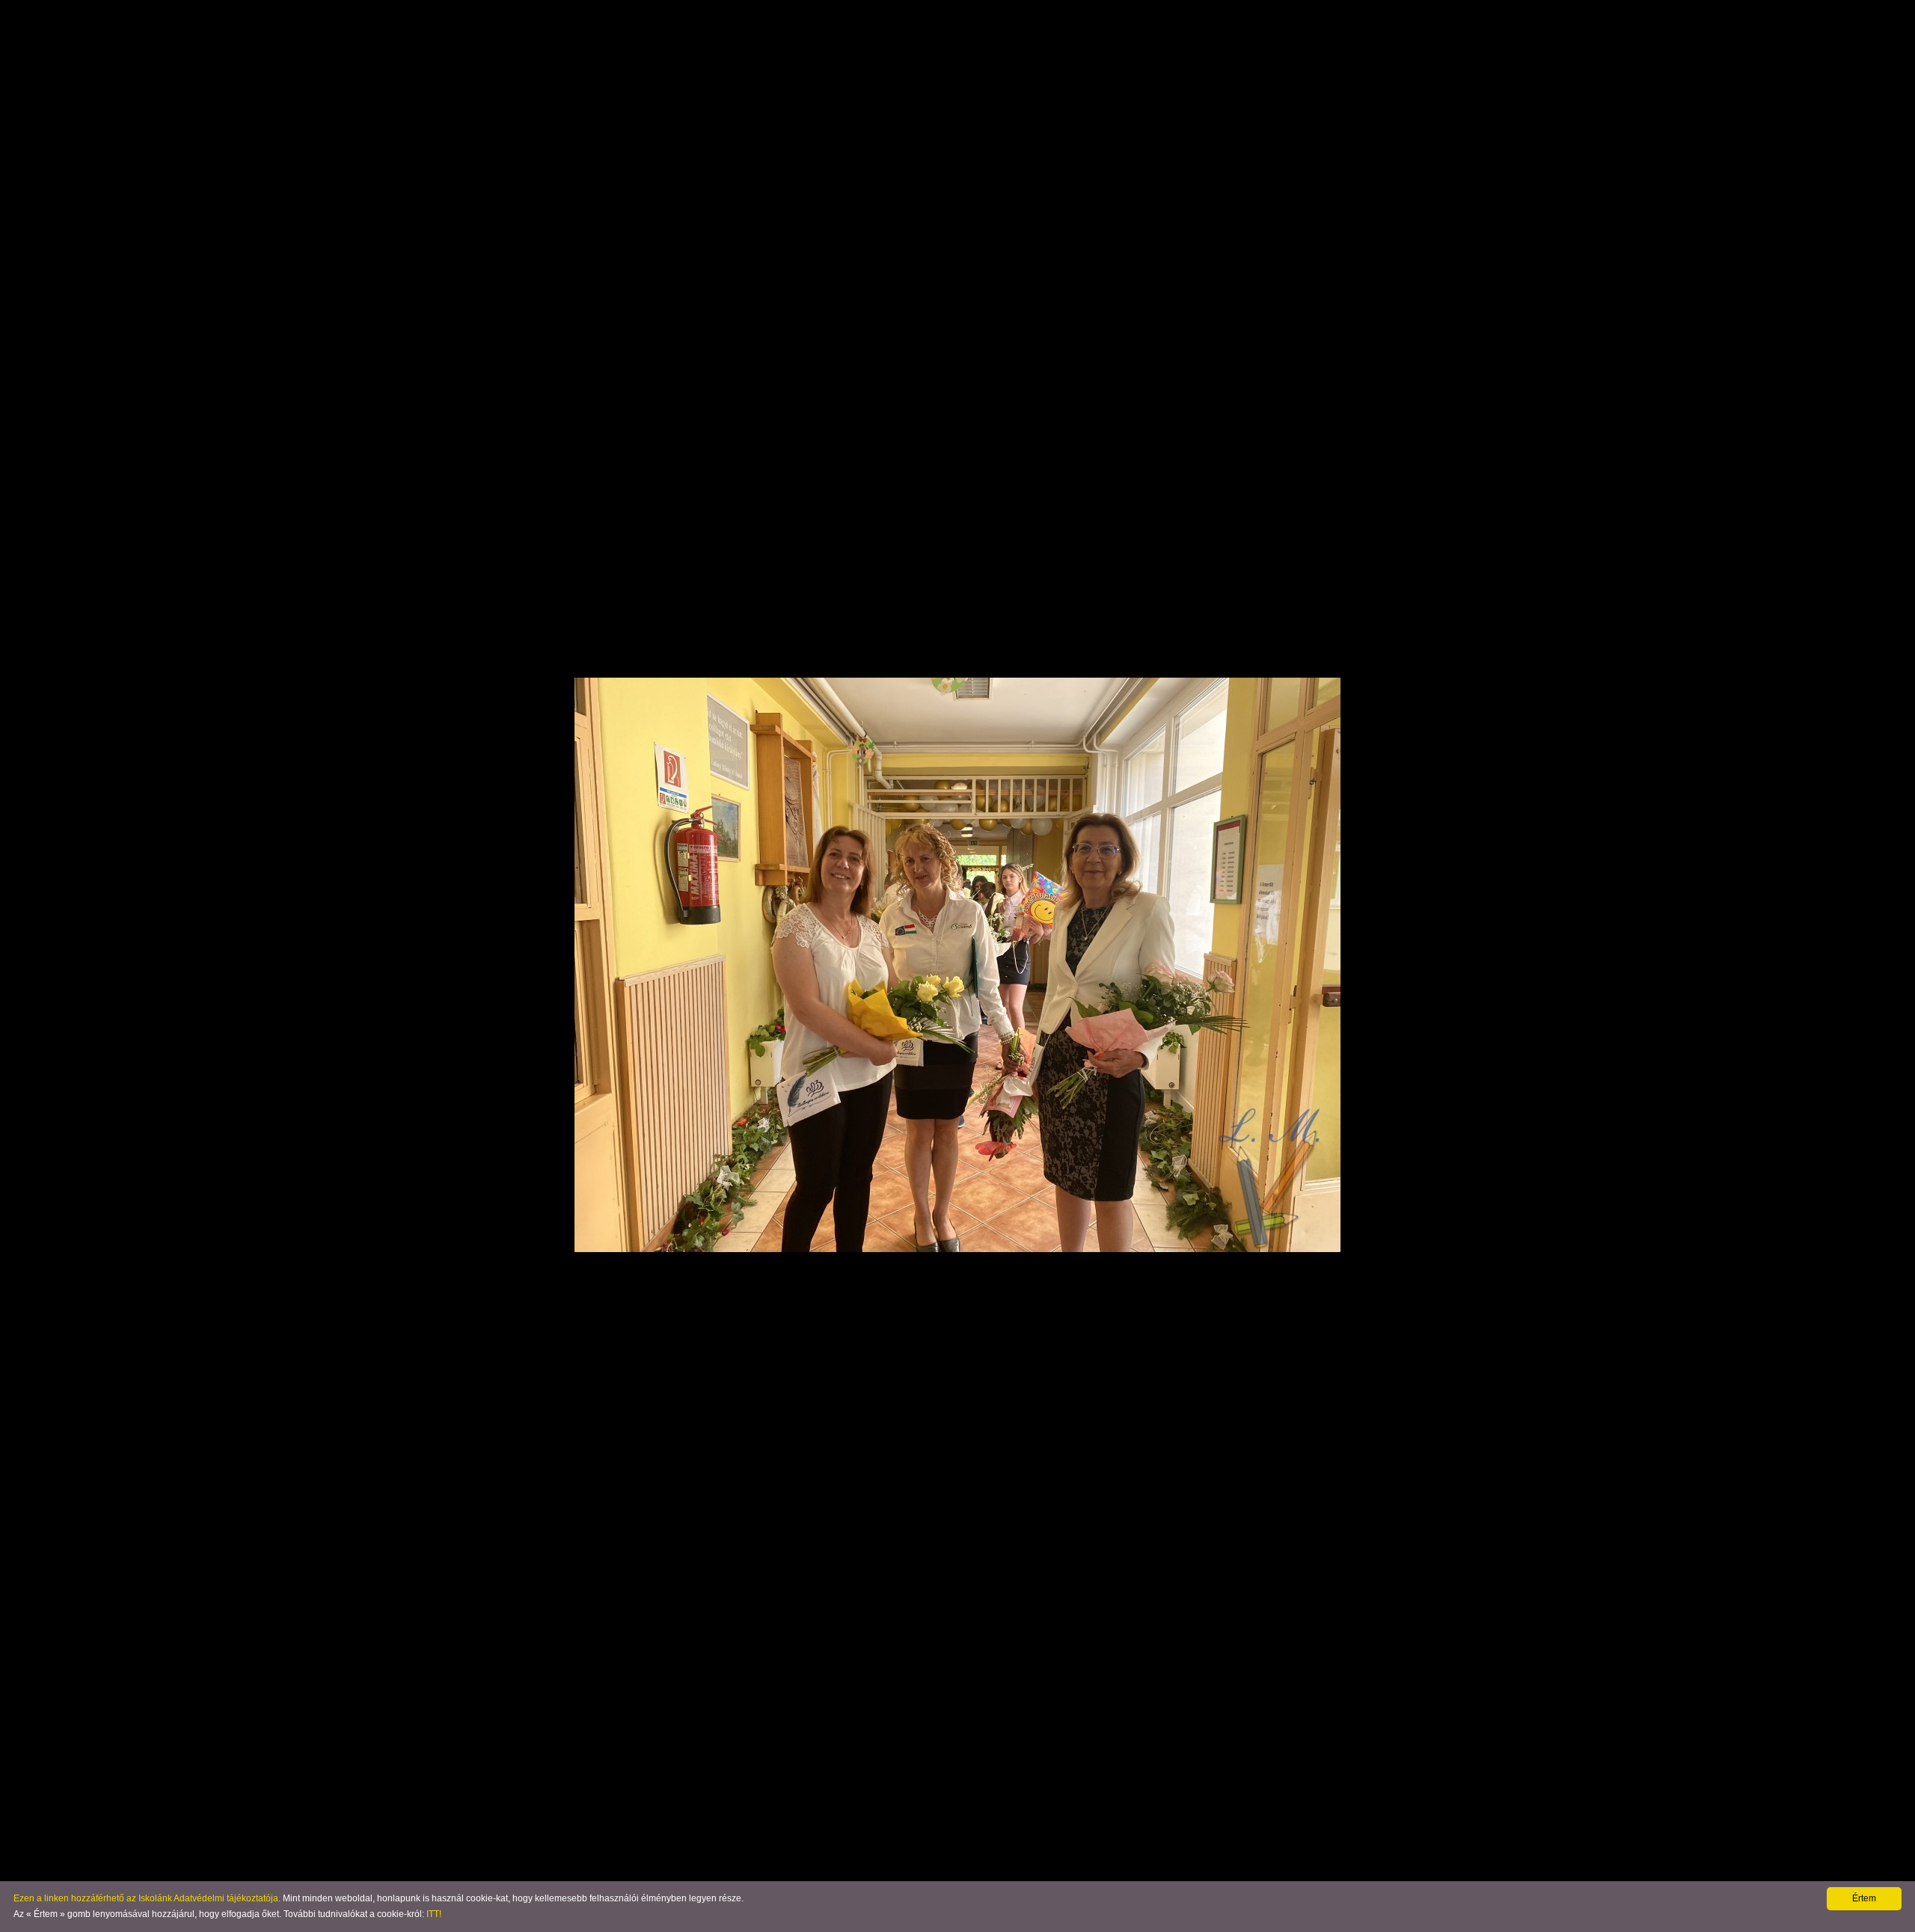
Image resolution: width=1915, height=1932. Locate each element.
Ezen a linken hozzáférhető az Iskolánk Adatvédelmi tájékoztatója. (147, 1898)
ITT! (434, 1914)
